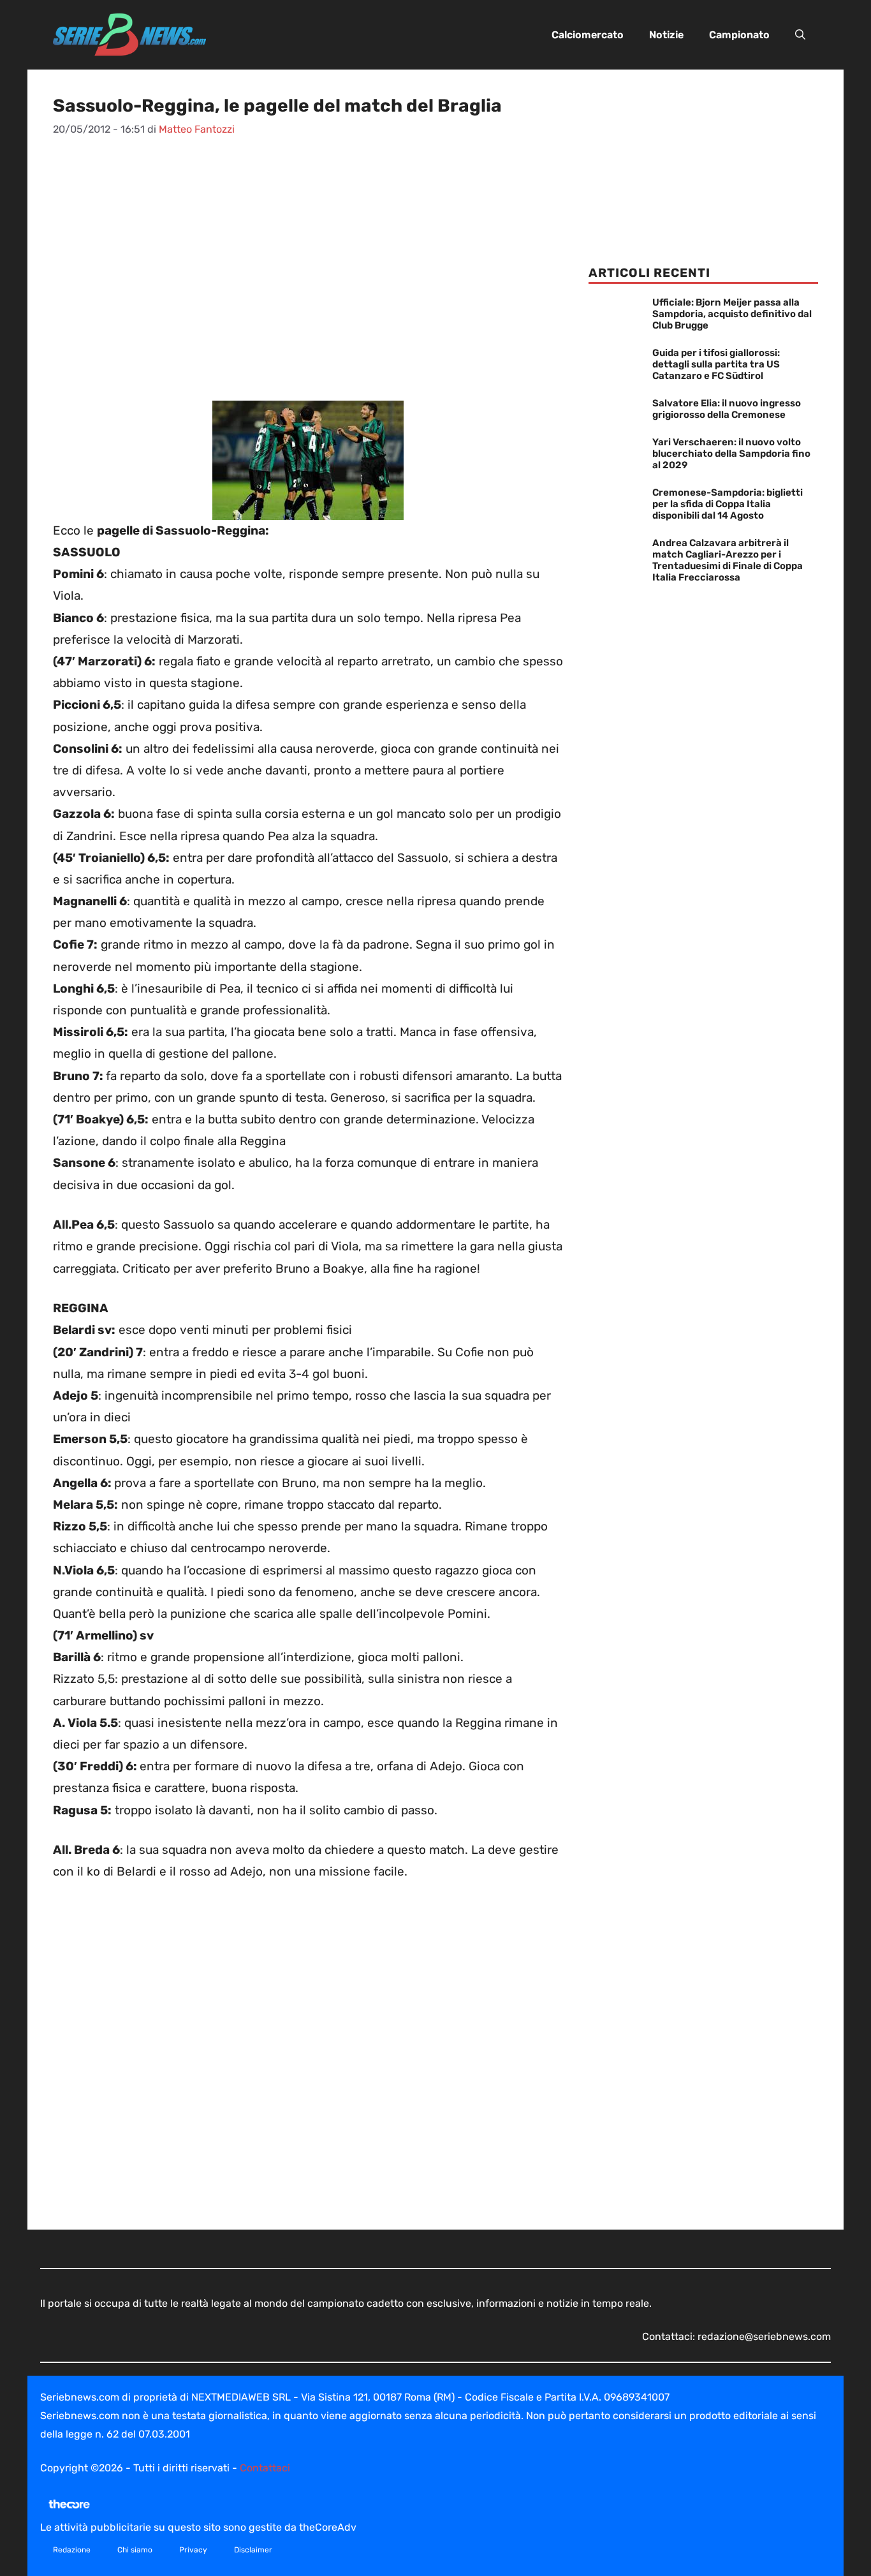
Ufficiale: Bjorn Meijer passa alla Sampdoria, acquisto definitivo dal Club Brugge (732, 314)
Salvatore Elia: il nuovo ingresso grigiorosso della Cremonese (727, 409)
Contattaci (265, 2468)
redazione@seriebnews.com (764, 2336)
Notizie (666, 35)
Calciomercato (588, 35)
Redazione (72, 2550)
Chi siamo (135, 2550)
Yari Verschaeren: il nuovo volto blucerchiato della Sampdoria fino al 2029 (731, 454)
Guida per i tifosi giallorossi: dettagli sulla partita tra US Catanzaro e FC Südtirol (716, 364)
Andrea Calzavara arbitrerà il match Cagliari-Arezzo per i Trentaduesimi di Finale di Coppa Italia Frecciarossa (728, 560)
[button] (800, 35)
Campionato (739, 35)
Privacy (193, 2550)
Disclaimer (253, 2550)
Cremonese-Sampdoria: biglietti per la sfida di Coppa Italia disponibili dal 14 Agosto (728, 504)
